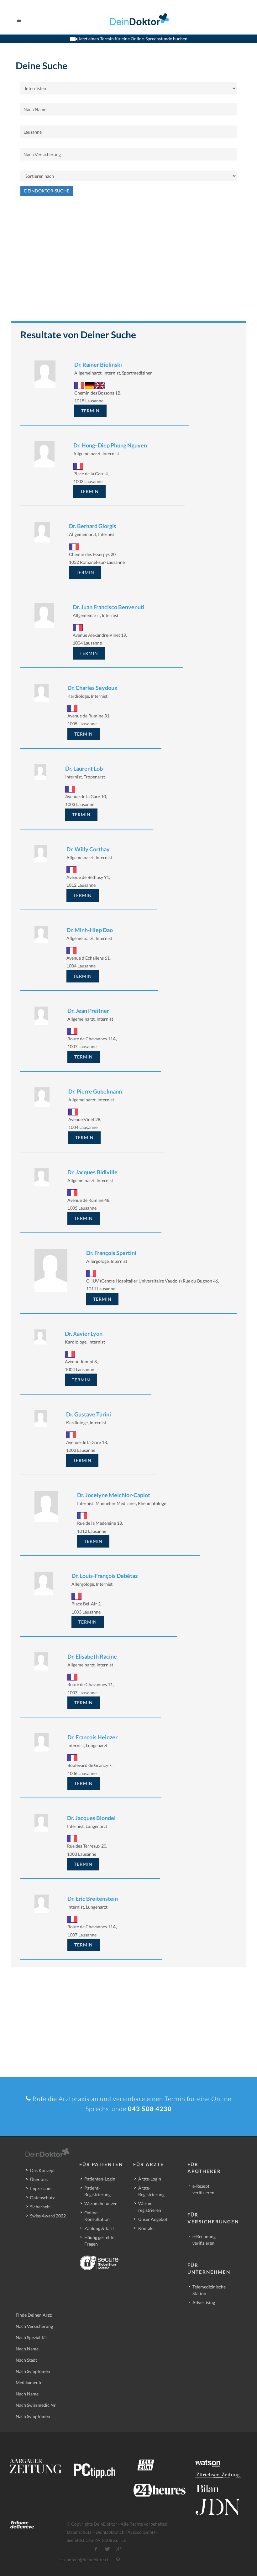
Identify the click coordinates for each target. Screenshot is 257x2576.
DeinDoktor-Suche (47, 191)
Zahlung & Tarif (99, 2228)
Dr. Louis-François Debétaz (105, 1576)
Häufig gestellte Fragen (99, 2241)
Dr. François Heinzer (92, 1737)
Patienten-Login (100, 2179)
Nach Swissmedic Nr (36, 2405)
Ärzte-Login (150, 2179)
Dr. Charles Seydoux (92, 688)
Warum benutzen (101, 2204)
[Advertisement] (128, 262)
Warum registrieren (150, 2207)
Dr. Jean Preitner (88, 1011)
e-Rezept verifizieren (203, 2189)
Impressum (41, 2188)
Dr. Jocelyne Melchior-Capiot (114, 1495)
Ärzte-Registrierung (151, 2191)
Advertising (204, 2302)
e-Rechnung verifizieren (204, 2240)
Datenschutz (42, 2198)
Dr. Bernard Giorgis (93, 526)
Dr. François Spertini (111, 1253)
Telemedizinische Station (209, 2290)
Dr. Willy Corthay (88, 849)
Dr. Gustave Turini (89, 1414)
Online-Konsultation (97, 2216)
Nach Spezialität (31, 2337)
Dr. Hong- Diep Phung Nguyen (110, 445)
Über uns (39, 2179)
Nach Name (27, 2349)
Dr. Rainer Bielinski (98, 365)
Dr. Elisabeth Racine (92, 1656)
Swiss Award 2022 (48, 2216)
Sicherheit (40, 2207)
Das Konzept (42, 2170)
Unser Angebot (153, 2219)
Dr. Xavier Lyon (84, 1334)
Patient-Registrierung (97, 2191)
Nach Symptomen (33, 2371)
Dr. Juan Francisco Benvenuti (109, 607)
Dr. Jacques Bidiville (92, 1172)
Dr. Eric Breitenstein (93, 1899)
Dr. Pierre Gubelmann (95, 1091)
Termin (90, 411)
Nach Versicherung (34, 2326)
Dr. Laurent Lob (84, 768)
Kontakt (146, 2228)
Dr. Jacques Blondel (91, 1818)
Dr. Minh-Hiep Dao (90, 930)
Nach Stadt (26, 2360)
